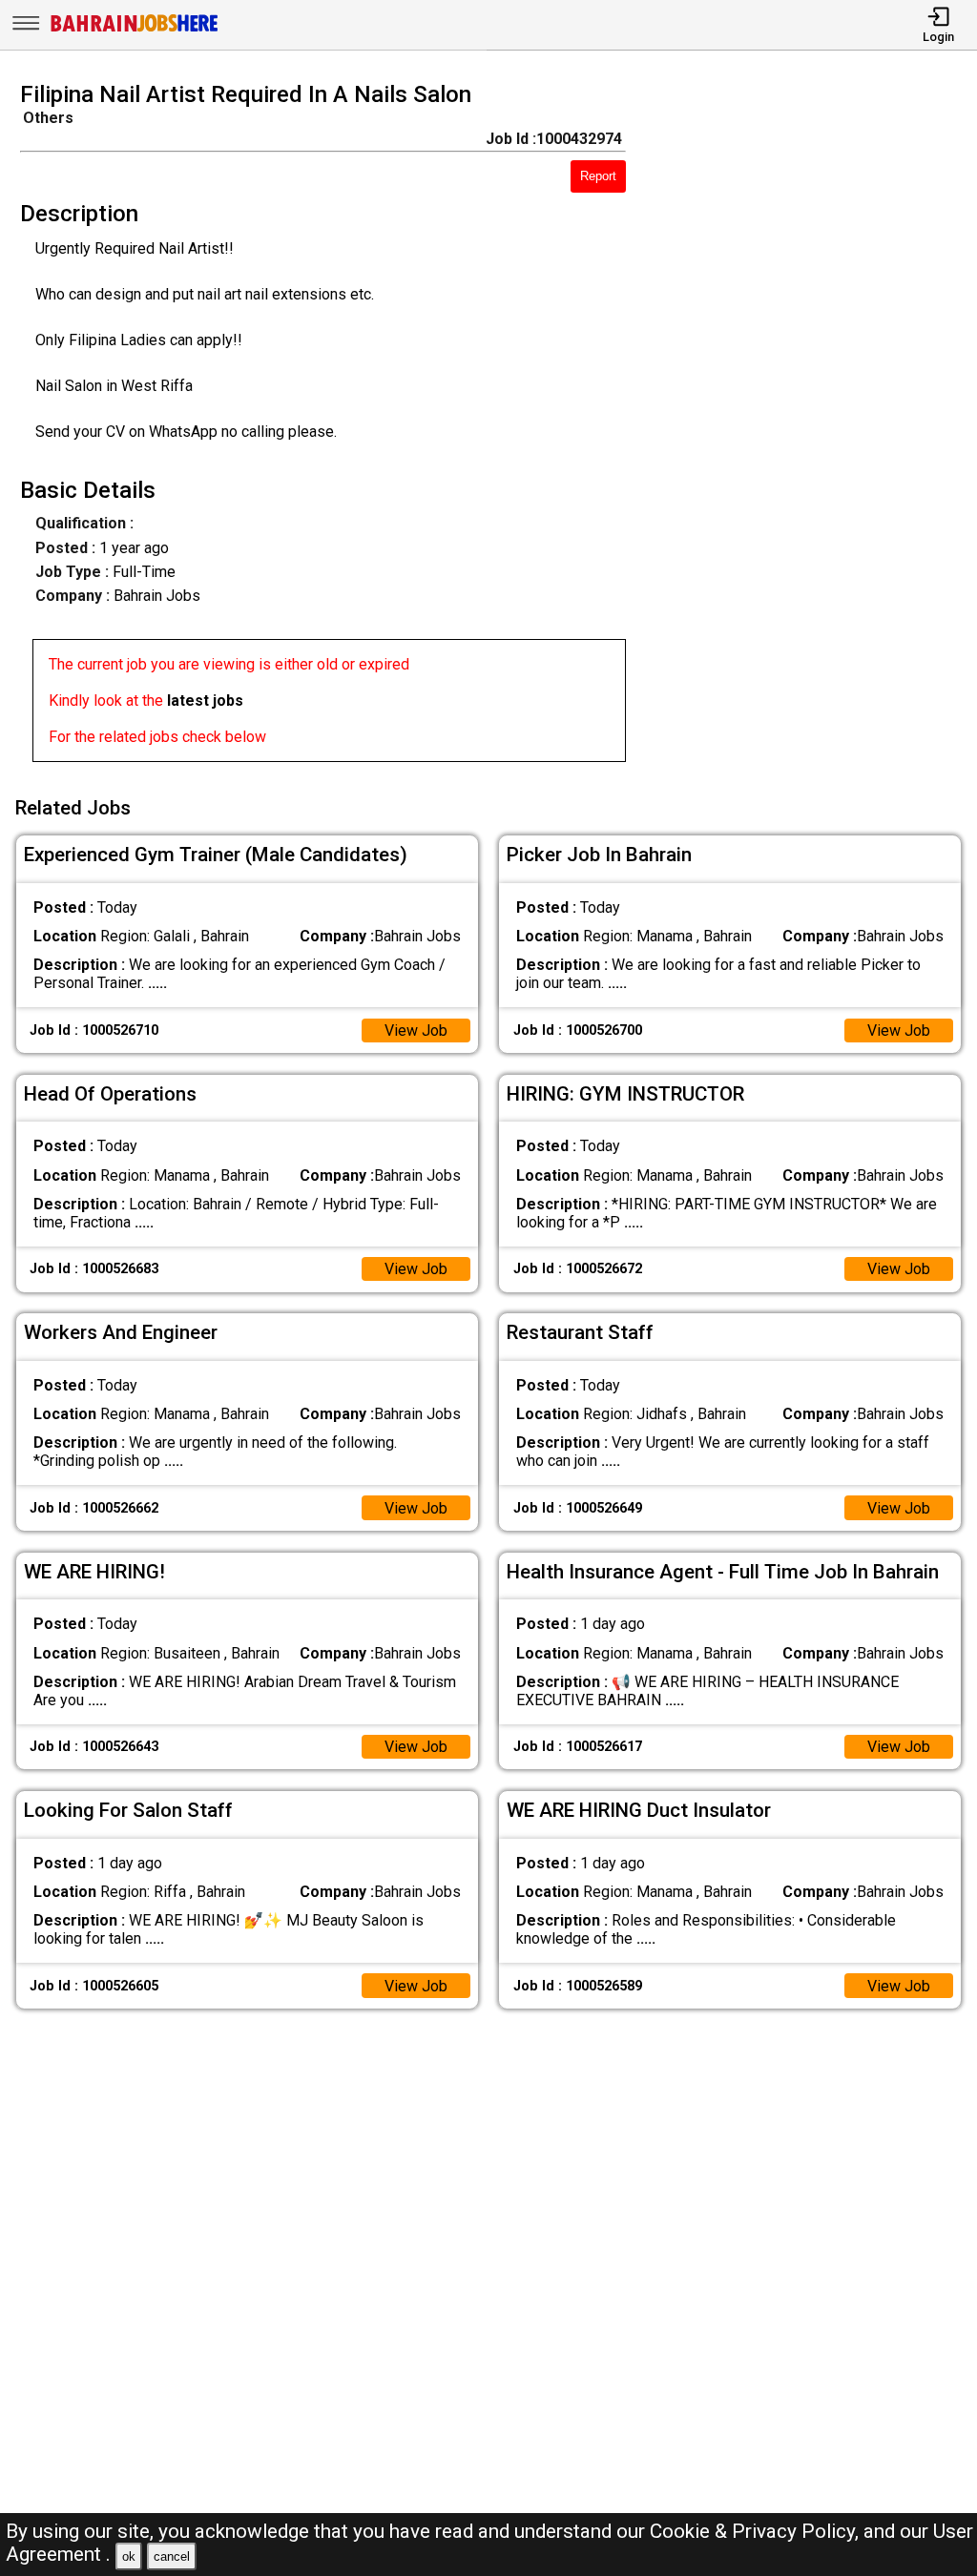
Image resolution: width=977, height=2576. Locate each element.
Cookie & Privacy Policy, (757, 2531)
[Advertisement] (813, 427)
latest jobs (205, 701)
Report (598, 176)
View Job (416, 1030)
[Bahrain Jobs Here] (135, 30)
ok (129, 2556)
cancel (172, 2556)
